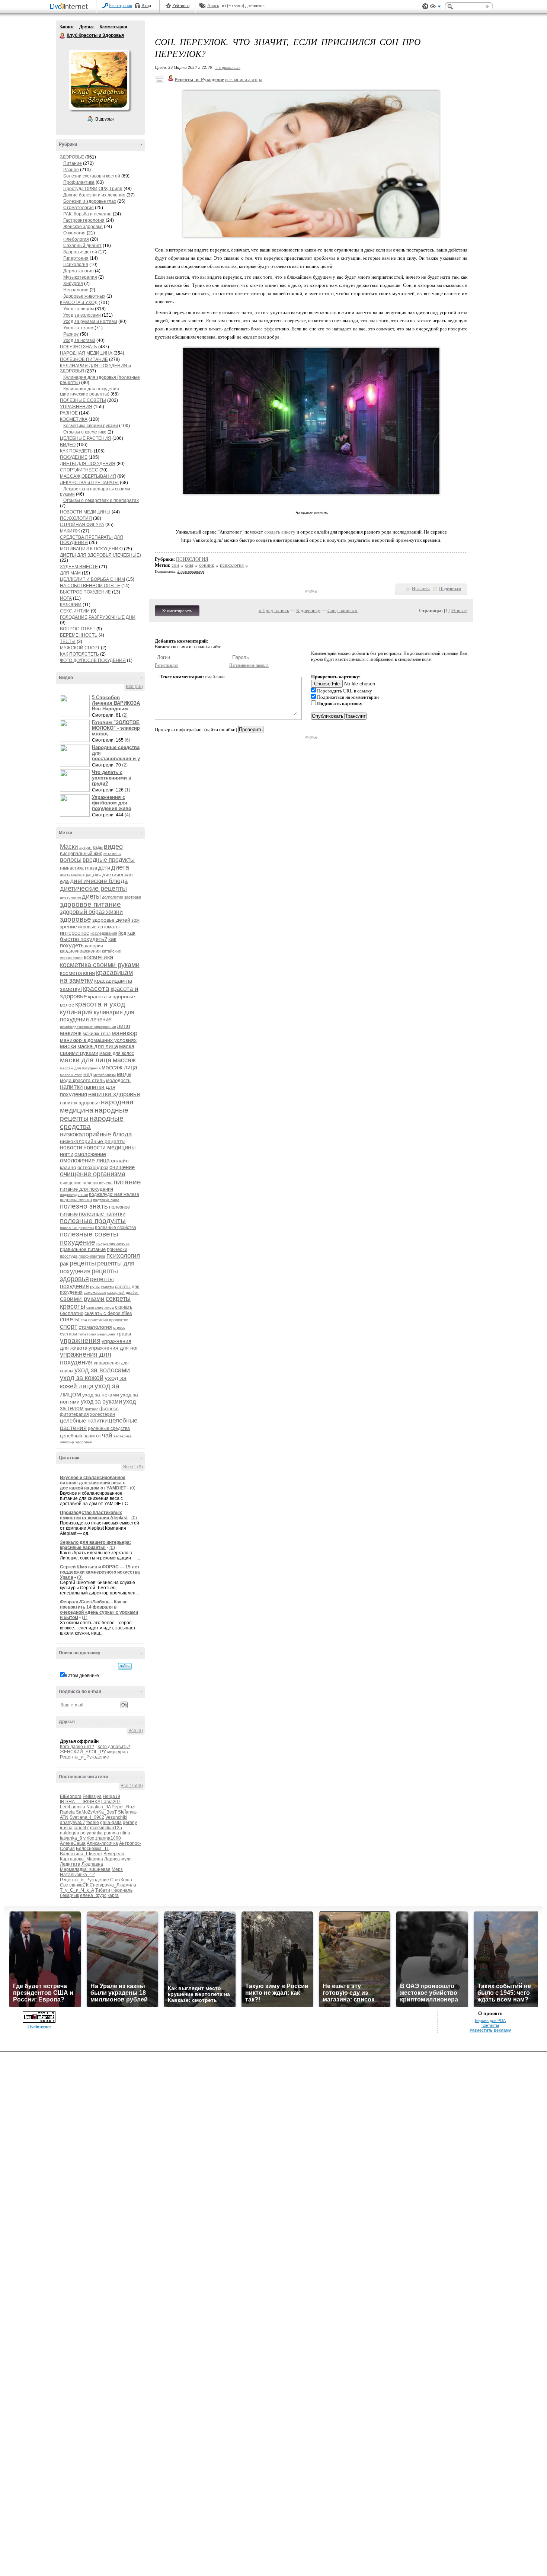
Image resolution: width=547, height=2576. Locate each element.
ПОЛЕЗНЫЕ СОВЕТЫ (83, 400)
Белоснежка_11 (92, 1849)
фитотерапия (74, 1414)
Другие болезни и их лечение (94, 195)
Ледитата (70, 1864)
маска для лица (98, 1046)
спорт (69, 1327)
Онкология (74, 233)
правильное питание (83, 1249)
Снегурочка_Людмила (113, 1885)
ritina (125, 1833)
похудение (78, 1242)
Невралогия (76, 290)
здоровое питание (90, 904)
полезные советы (89, 1234)
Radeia (67, 1812)
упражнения (80, 1340)
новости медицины (110, 1147)
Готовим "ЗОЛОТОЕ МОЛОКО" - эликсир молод (116, 728)
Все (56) (134, 687)
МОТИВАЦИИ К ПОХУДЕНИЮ (91, 549)
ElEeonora (71, 1796)
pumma (111, 1833)
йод (122, 933)
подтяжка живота (76, 1200)
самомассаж (95, 1292)
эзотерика (123, 1436)
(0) (133, 1488)
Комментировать (177, 611)
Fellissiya (92, 1796)
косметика (98, 957)
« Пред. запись (274, 610)
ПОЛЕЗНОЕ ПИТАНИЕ (84, 359)
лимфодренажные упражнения (88, 1027)
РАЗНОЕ (69, 413)
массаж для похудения (80, 1068)
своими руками (82, 1299)
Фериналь (122, 1890)
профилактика (92, 1256)
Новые (459, 610)
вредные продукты (109, 860)
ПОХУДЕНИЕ (74, 457)
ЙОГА (66, 598)
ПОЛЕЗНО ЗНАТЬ (79, 347)
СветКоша (121, 1880)
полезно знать (84, 1206)
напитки (71, 1087)
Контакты (490, 2025)
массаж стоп (71, 1075)
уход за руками (101, 1401)
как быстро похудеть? (98, 936)
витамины (112, 854)
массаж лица (119, 1067)
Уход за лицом (79, 309)
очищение (122, 1167)
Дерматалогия (79, 271)
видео (113, 847)
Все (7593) (132, 1786)
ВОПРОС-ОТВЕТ (78, 629)
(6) (127, 740)
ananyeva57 (73, 1823)
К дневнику (308, 610)
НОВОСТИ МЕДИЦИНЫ (85, 512)
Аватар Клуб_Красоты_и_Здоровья (99, 80)
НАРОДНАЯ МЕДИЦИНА (86, 353)
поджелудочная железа (114, 1194)
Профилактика (79, 182)
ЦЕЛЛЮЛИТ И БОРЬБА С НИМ (92, 579)
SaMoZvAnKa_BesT (96, 1812)
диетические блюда (99, 881)
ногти (67, 1154)
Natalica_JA (98, 1807)
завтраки (133, 897)
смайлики (215, 677)
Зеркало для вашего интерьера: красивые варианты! (95, 1545)
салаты (107, 1287)
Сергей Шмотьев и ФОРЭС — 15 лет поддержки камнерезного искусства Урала (100, 1572)
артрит (86, 847)
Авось (213, 6)
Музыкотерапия (80, 277)
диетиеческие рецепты (81, 875)
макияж (71, 1033)
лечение (101, 1019)
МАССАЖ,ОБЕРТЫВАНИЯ (88, 476)
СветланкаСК (74, 1885)
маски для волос (117, 1053)
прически (117, 1249)
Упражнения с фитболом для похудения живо (112, 803)
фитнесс (109, 1409)
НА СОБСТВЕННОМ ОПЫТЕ (90, 586)
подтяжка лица (106, 1200)
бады (98, 847)
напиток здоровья (80, 1103)
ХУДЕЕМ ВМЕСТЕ (79, 567)
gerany (130, 1823)
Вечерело (114, 1854)
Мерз (117, 1869)
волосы (71, 860)
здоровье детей (111, 920)
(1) (127, 790)
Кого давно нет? (77, 1747)
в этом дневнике (82, 1676)
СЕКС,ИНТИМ (75, 611)
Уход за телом (78, 328)
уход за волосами (102, 1370)
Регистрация (121, 6)
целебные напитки (84, 1420)
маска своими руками (97, 1049)
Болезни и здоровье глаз (90, 201)
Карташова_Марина (81, 1859)
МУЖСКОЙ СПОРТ (80, 648)
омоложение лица (85, 1160)
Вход (146, 6)
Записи (67, 27)
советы (70, 1319)
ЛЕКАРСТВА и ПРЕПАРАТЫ (89, 483)
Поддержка (425, 7)
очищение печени (79, 1183)
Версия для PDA (490, 2020)
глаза (91, 868)
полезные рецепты (77, 1228)
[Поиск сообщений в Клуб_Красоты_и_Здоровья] (125, 1666)
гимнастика (72, 868)
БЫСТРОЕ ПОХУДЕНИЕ (85, 592)
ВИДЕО (68, 445)
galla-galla (111, 1823)
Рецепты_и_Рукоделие (84, 1757)
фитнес (92, 1409)
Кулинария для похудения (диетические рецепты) (89, 391)
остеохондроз (93, 1167)
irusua (66, 1828)
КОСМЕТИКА (74, 419)
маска (68, 1046)
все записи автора (244, 79)
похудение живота (113, 1243)
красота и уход (100, 1004)
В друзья (105, 119)
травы (124, 1334)
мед (88, 1074)
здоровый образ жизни (91, 912)
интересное (75, 933)
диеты (91, 896)
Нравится (421, 589)
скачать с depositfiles (108, 1313)
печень (106, 1183)
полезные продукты (93, 1221)
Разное (71, 170)
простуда (69, 1256)
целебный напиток (80, 1436)
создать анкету (280, 532)
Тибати (103, 1890)
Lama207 (111, 1802)
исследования (104, 933)
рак (64, 1263)
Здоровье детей (80, 252)
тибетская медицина (97, 1334)
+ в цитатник (228, 67)
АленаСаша (73, 1843)
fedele (93, 1823)
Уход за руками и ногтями (90, 321)
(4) (127, 815)
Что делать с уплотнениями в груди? (112, 778)
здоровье (76, 919)
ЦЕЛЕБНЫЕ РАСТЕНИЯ (86, 438)
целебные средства (109, 1428)
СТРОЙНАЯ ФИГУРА (82, 525)
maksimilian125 (106, 1828)
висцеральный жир (81, 853)
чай (107, 1435)
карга (113, 1895)
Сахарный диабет (82, 246)
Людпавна (92, 1864)
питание (127, 1182)
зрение (68, 927)
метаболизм (105, 1075)
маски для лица (86, 1060)
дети (104, 868)
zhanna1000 (108, 1838)
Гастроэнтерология (84, 220)
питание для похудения (87, 1189)
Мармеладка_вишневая (85, 1869)
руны (95, 1287)
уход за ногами (101, 1395)
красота (96, 988)
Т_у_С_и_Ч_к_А (77, 1890)
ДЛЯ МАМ (70, 573)
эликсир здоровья (76, 1442)
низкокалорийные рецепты (93, 1141)
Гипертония (76, 258)
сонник (207, 565)
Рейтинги (181, 6)
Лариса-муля (118, 1859)
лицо (124, 1026)
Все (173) (133, 1467)
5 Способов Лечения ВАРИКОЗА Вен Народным (116, 703)
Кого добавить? (114, 1747)
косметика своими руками (100, 965)
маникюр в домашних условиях (98, 1040)
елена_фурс (93, 1895)
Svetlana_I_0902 (87, 1817)
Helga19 (111, 1796)
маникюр (124, 1033)
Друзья (87, 27)
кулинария (76, 1012)
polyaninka (92, 1833)
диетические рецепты (93, 889)
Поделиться (450, 589)
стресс (119, 1327)
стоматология (95, 1327)
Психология (76, 265)
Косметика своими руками (91, 426)
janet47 (81, 1828)
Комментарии (113, 27)
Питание (73, 163)
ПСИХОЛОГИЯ (76, 518)
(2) (125, 715)
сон (84, 1320)
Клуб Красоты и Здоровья (63, 36)
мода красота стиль (82, 1080)
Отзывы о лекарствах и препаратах (101, 500)
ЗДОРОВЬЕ (72, 157)
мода (124, 1074)
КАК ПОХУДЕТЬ (76, 451)
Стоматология (79, 208)
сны (189, 565)
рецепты (83, 1263)
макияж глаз (97, 1033)
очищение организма (93, 1174)
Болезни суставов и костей (92, 176)
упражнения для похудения (86, 1358)
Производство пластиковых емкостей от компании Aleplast (94, 1515)
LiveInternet (70, 7)
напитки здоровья (114, 1094)
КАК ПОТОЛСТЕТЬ (79, 654)
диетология (70, 897)
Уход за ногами (79, 340)
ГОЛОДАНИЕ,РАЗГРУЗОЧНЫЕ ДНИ (98, 617)
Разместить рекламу (490, 2030)
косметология (77, 973)
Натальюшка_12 (77, 1875)
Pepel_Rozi (124, 1807)
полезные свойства (116, 1228)
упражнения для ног (113, 1348)
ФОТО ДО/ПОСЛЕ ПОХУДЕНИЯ (93, 660)
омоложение (90, 1154)
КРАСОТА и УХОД (79, 303)
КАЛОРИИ (71, 605)
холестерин (103, 1414)
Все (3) (136, 1731)
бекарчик (69, 1895)
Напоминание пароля (249, 665)
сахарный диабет (123, 1292)
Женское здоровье (83, 227)
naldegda (70, 1833)
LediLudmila (73, 1807)
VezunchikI (116, 1817)
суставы (68, 1334)
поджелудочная (74, 1195)
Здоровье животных (84, 296)
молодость (118, 1080)
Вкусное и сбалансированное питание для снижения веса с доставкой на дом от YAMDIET (93, 1483)
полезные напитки (102, 1214)
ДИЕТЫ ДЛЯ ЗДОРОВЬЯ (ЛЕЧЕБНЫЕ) (100, 555)
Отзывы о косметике (85, 432)
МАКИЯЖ (70, 531)
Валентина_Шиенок (81, 1854)
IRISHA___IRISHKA (80, 1802)
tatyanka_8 (71, 1838)
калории (94, 946)
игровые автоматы (99, 927)
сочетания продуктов (108, 1320)
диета (120, 867)
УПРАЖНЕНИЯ (76, 407)
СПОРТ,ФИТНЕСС (79, 470)
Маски (69, 847)
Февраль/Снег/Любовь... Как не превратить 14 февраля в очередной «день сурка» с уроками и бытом (99, 1610)
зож (135, 920)
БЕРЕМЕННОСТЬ (79, 635)
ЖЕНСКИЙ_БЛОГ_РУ (83, 1752)
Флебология (76, 239)
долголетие (113, 897)
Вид (435, 7)
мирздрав (117, 1752)
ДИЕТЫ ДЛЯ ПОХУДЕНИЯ (88, 464)
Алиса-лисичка (102, 1843)
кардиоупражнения (80, 951)
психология (123, 1256)
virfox (89, 1838)
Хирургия (73, 284)
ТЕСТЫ (68, 641)
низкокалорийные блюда (96, 1134)
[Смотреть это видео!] (76, 706)
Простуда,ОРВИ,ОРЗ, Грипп (93, 189)
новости (71, 1147)
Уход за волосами (82, 315)
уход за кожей (82, 1378)
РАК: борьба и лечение (87, 214)
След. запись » (343, 610)
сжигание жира (100, 1307)
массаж (124, 1060)
